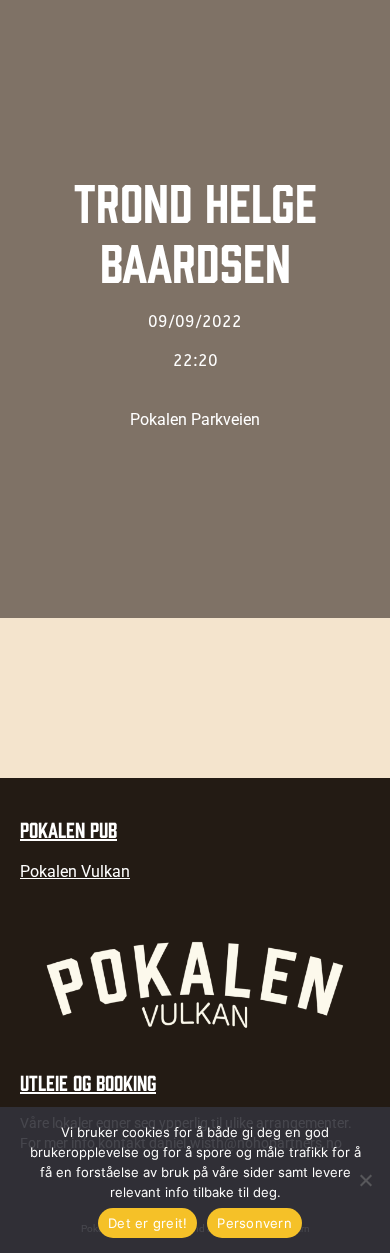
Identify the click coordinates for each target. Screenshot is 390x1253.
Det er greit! (147, 1223)
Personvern (254, 1223)
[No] (365, 1180)
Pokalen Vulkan (75, 871)
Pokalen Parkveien (195, 419)
